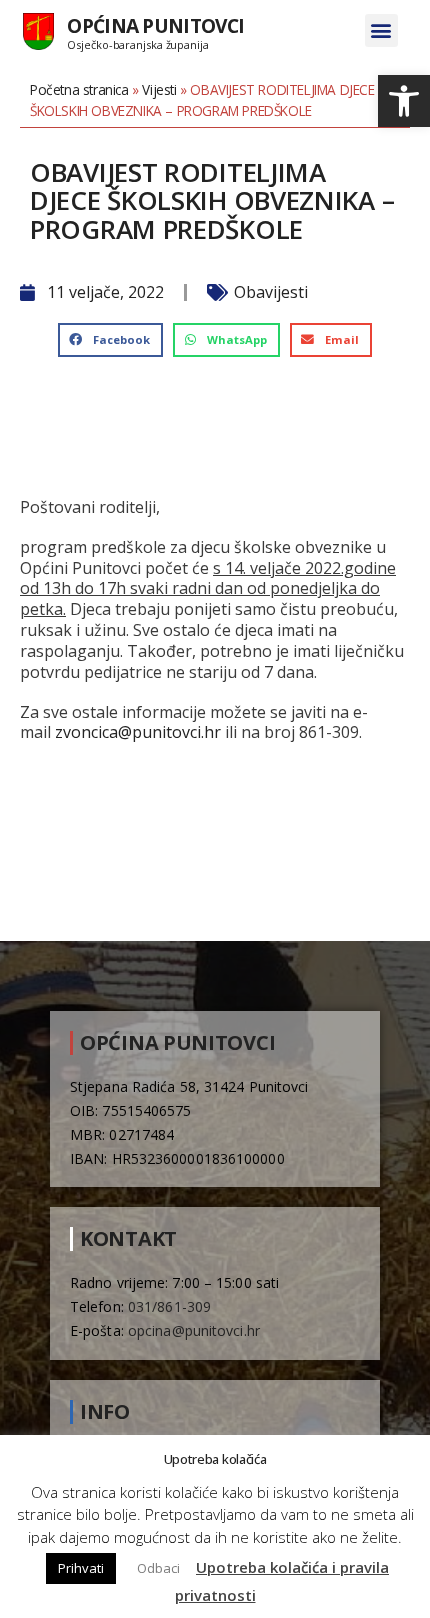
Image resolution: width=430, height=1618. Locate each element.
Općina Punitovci (155, 25)
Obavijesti (271, 292)
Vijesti (159, 89)
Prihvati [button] (81, 1568)
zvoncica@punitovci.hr (138, 732)
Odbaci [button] (158, 1568)
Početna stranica (79, 89)
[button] (404, 101)
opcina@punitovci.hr (194, 1330)
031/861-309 (169, 1306)
